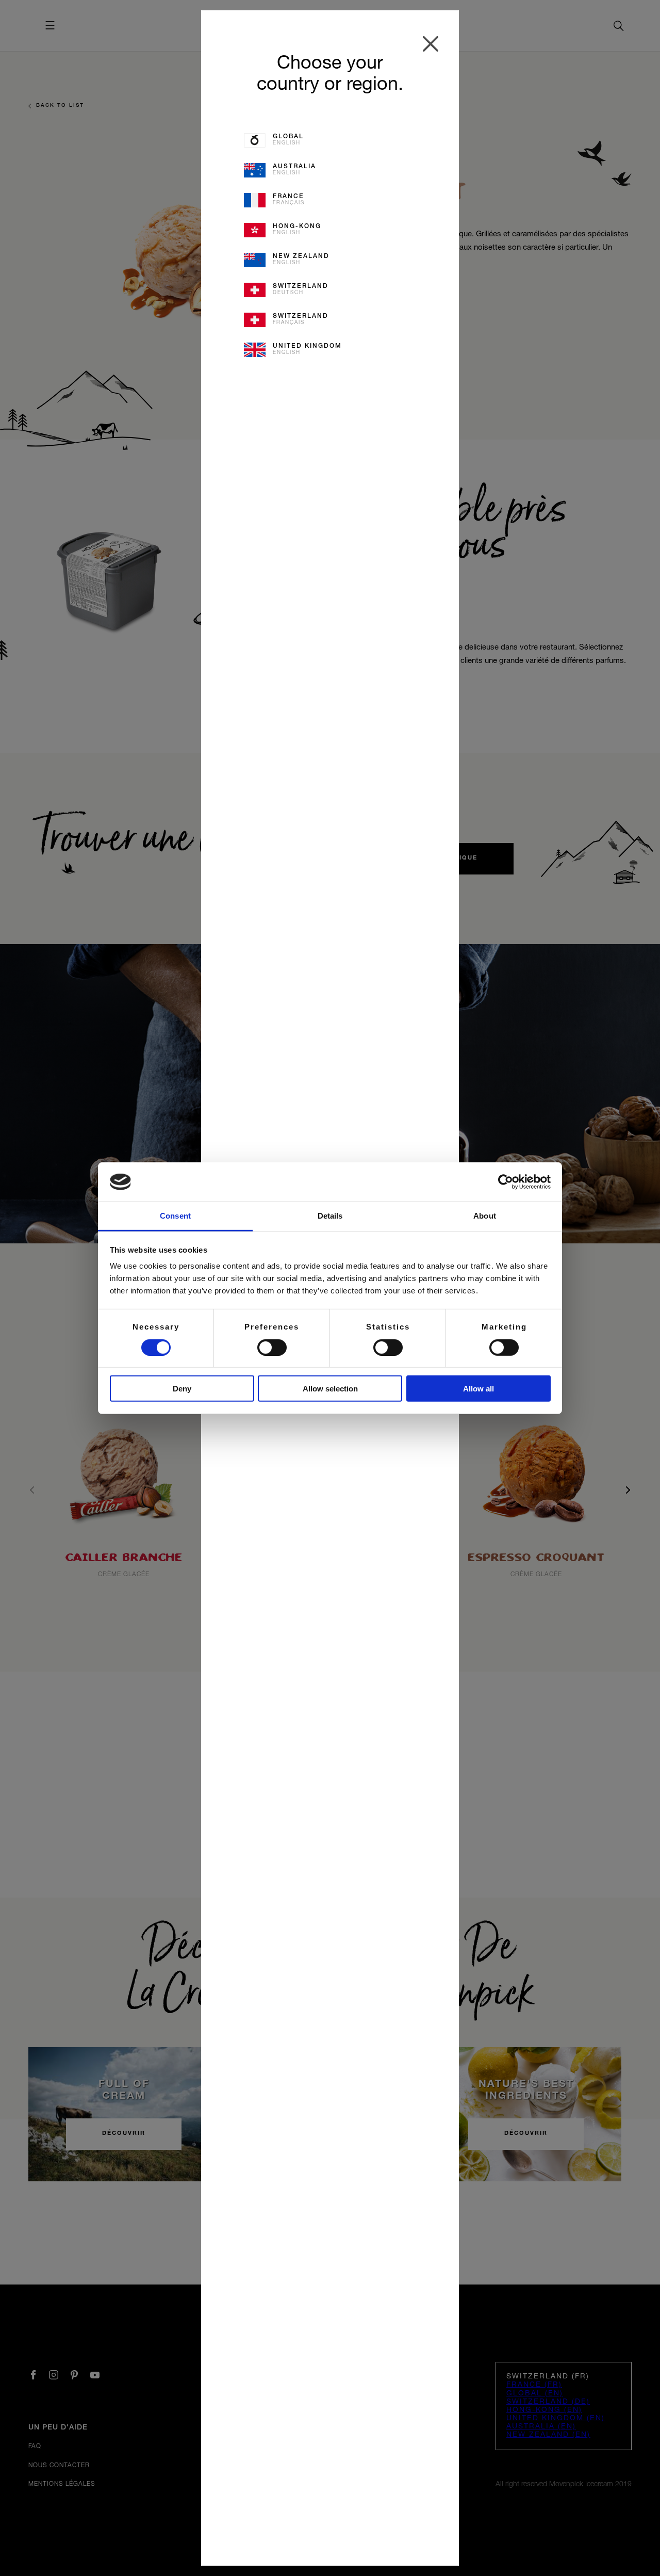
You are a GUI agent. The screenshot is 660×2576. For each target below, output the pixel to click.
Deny (182, 1389)
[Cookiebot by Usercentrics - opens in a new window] (506, 1182)
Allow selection (330, 1389)
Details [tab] (330, 1216)
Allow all (478, 1389)
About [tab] (485, 1216)
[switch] (272, 1347)
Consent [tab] (175, 1216)
